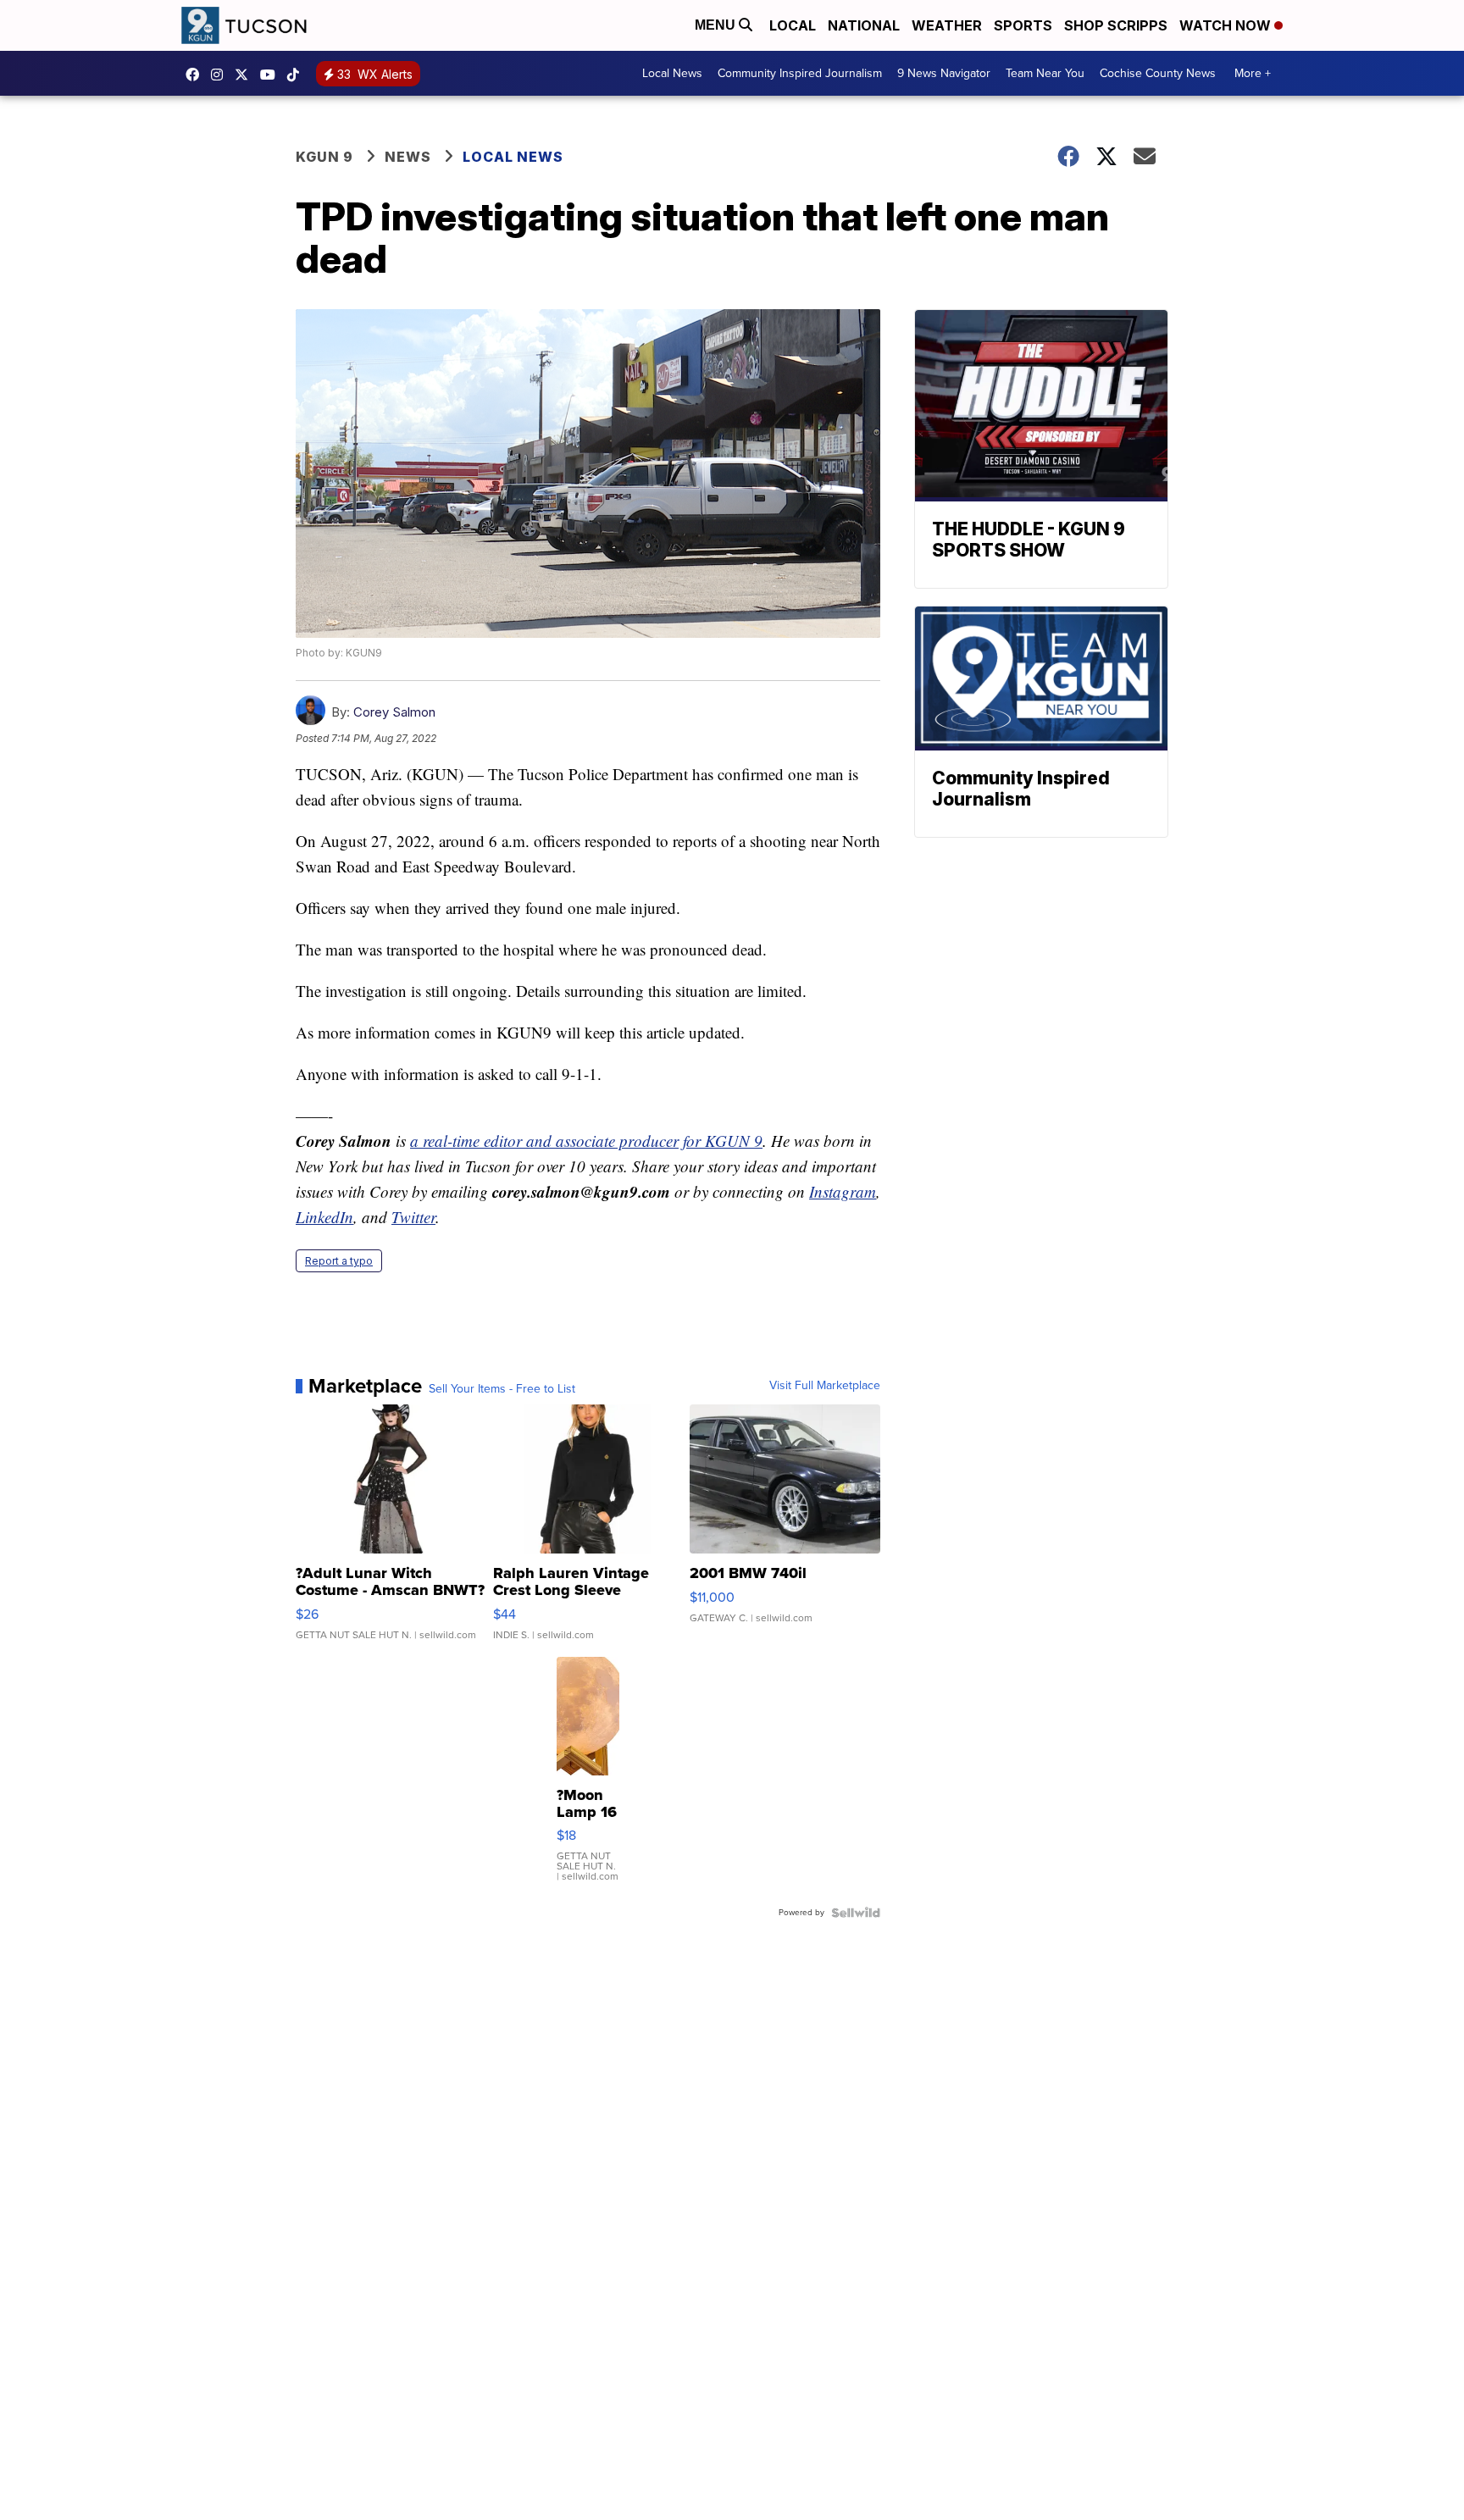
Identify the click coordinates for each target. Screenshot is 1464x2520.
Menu (717, 25)
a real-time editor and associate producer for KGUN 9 (586, 1141)
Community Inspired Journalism (800, 73)
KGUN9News (197, 75)
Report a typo (339, 1261)
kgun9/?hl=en (221, 75)
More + (1253, 73)
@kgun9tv (297, 75)
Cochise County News (1158, 73)
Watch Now (1227, 25)
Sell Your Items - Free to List (502, 1389)
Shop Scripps (1116, 25)
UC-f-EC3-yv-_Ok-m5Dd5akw (272, 75)
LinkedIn (324, 1217)
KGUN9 (246, 75)
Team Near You (1045, 73)
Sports (1023, 25)
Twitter (413, 1217)
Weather (947, 25)
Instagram (843, 1191)
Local (793, 25)
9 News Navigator (944, 73)
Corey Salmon (394, 712)
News (408, 157)
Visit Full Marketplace (825, 1386)
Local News (672, 73)
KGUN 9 (324, 157)
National (864, 25)
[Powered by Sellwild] (856, 1913)
